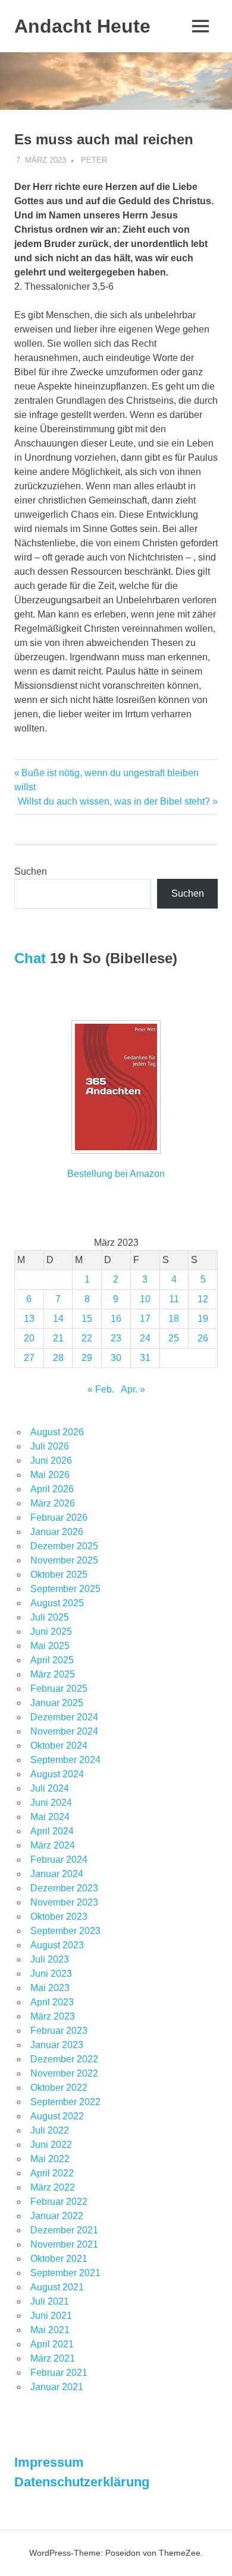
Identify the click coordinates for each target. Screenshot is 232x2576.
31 (145, 1358)
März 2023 (53, 2016)
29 (87, 1358)
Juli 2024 (50, 1788)
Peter (94, 160)
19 (203, 1319)
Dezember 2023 (64, 1888)
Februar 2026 (59, 1518)
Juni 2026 (51, 1461)
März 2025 (53, 1674)
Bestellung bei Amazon (116, 1174)
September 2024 (65, 1760)
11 (174, 1299)
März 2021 (53, 2358)
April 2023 (52, 2002)
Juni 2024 (51, 1803)
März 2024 (53, 1845)
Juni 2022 (51, 2145)
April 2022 (52, 2173)
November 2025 (64, 1560)
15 (87, 1319)
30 (116, 1358)
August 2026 (57, 1432)
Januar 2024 (57, 1874)
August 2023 (57, 1945)
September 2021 (65, 2273)
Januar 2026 (57, 1532)
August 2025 (57, 1603)
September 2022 (65, 2102)
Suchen (31, 871)
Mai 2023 (50, 1988)
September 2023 (65, 1931)
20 (29, 1338)
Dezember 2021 (64, 2230)
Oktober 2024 (59, 1746)
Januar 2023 (57, 2045)
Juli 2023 (50, 1959)
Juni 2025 (51, 1632)
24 (145, 1338)
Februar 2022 (59, 2202)
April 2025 (52, 1660)
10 (145, 1299)
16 (116, 1319)
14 (58, 1319)
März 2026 (53, 1503)
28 (58, 1358)
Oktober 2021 (59, 2259)
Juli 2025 (50, 1617)
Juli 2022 (50, 2130)
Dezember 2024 (64, 1717)
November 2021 (64, 2244)
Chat (30, 958)
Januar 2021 (57, 2387)
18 (174, 1319)
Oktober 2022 (59, 2088)
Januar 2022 (57, 2216)
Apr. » (133, 1389)
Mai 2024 (50, 1817)
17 (145, 1319)
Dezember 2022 (64, 2059)
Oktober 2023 (59, 1917)
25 (174, 1338)
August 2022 (57, 2116)
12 (203, 1299)
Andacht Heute (82, 26)
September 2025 (65, 1589)
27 (29, 1358)
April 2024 (52, 1831)
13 (29, 1319)
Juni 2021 (51, 2316)
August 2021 (57, 2287)
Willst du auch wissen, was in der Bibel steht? (114, 801)
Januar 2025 (57, 1703)
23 (116, 1338)
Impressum (49, 2462)
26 (203, 1338)
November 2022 (64, 2073)
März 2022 (53, 2187)
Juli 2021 (50, 2301)
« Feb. (101, 1389)
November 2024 (64, 1731)
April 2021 (52, 2344)
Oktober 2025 (59, 1575)
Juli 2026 (50, 1446)
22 (87, 1338)
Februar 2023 (59, 2031)
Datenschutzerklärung (82, 2482)
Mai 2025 (50, 1646)
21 (58, 1338)
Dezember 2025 (64, 1546)
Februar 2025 (59, 1689)
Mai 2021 (50, 2330)
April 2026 (52, 1489)
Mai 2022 (50, 2159)
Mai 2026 (50, 1475)
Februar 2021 (59, 2373)
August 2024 (57, 1774)
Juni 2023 (51, 1974)
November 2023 (64, 1902)
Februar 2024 (59, 1860)
